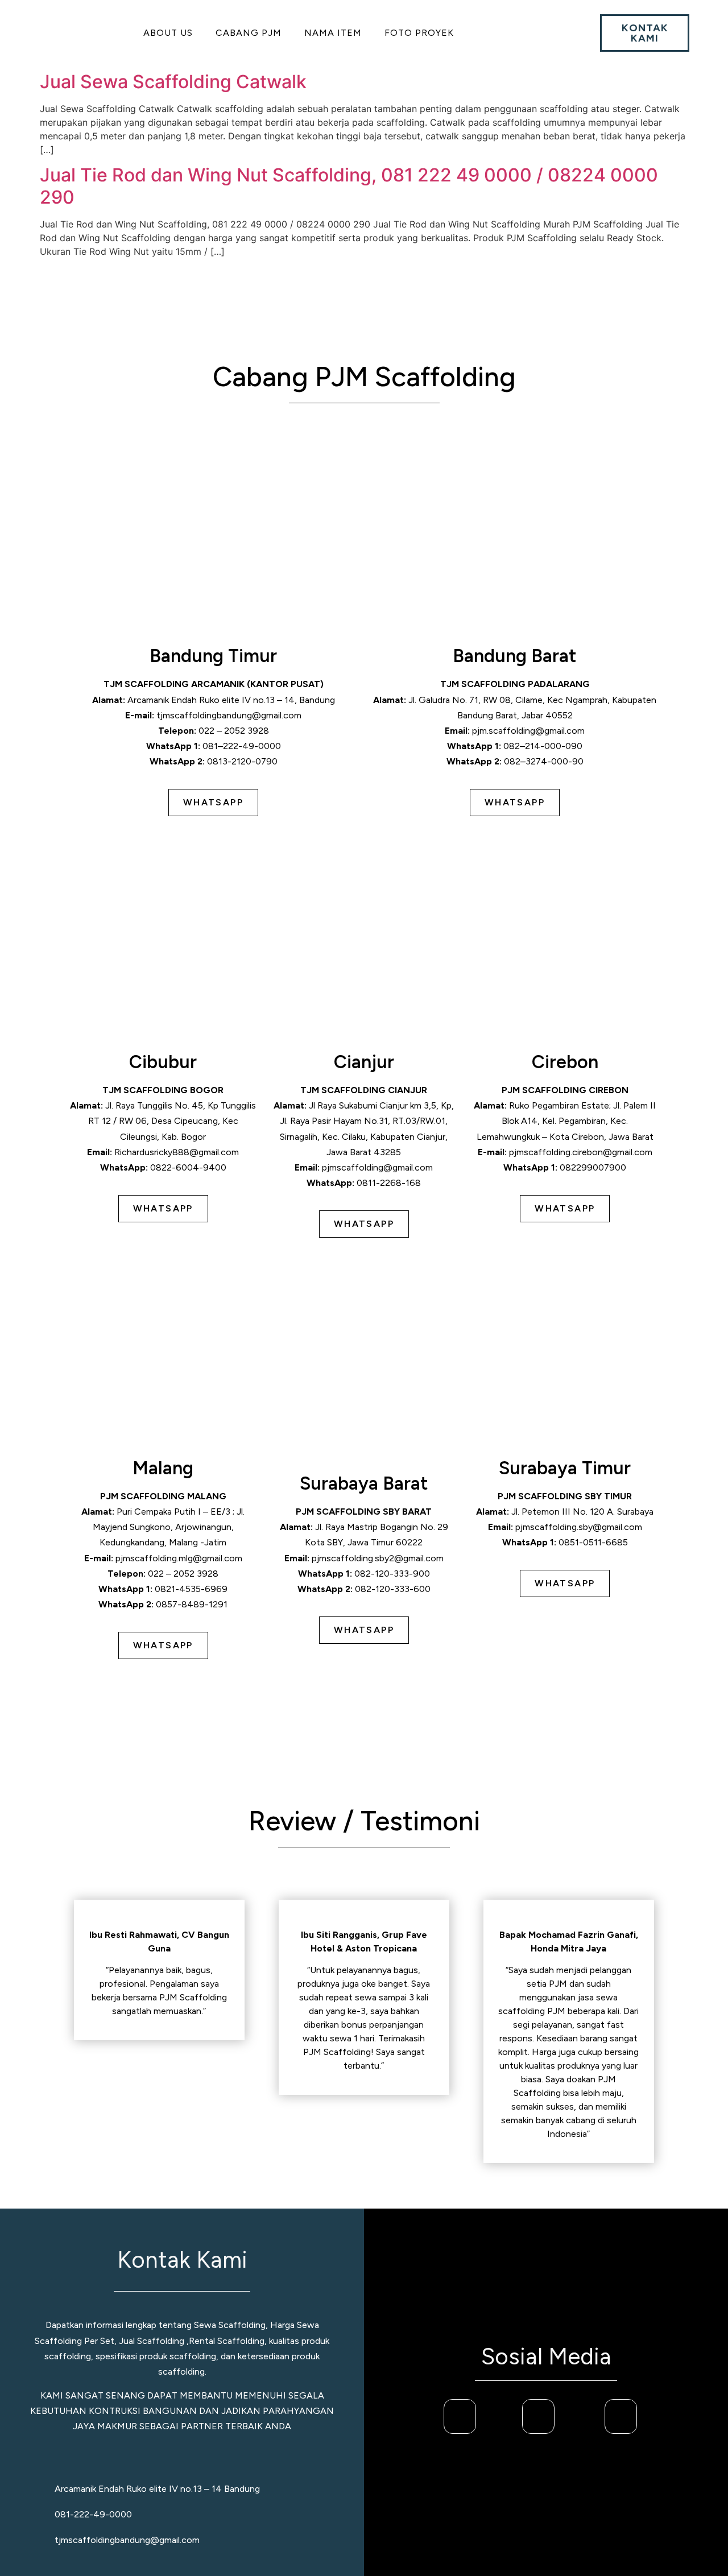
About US (168, 33)
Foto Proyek (419, 33)
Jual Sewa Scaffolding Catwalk (173, 82)
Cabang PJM (249, 33)
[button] (171, 33)
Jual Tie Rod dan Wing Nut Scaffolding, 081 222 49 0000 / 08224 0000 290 (349, 186)
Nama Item (333, 33)
